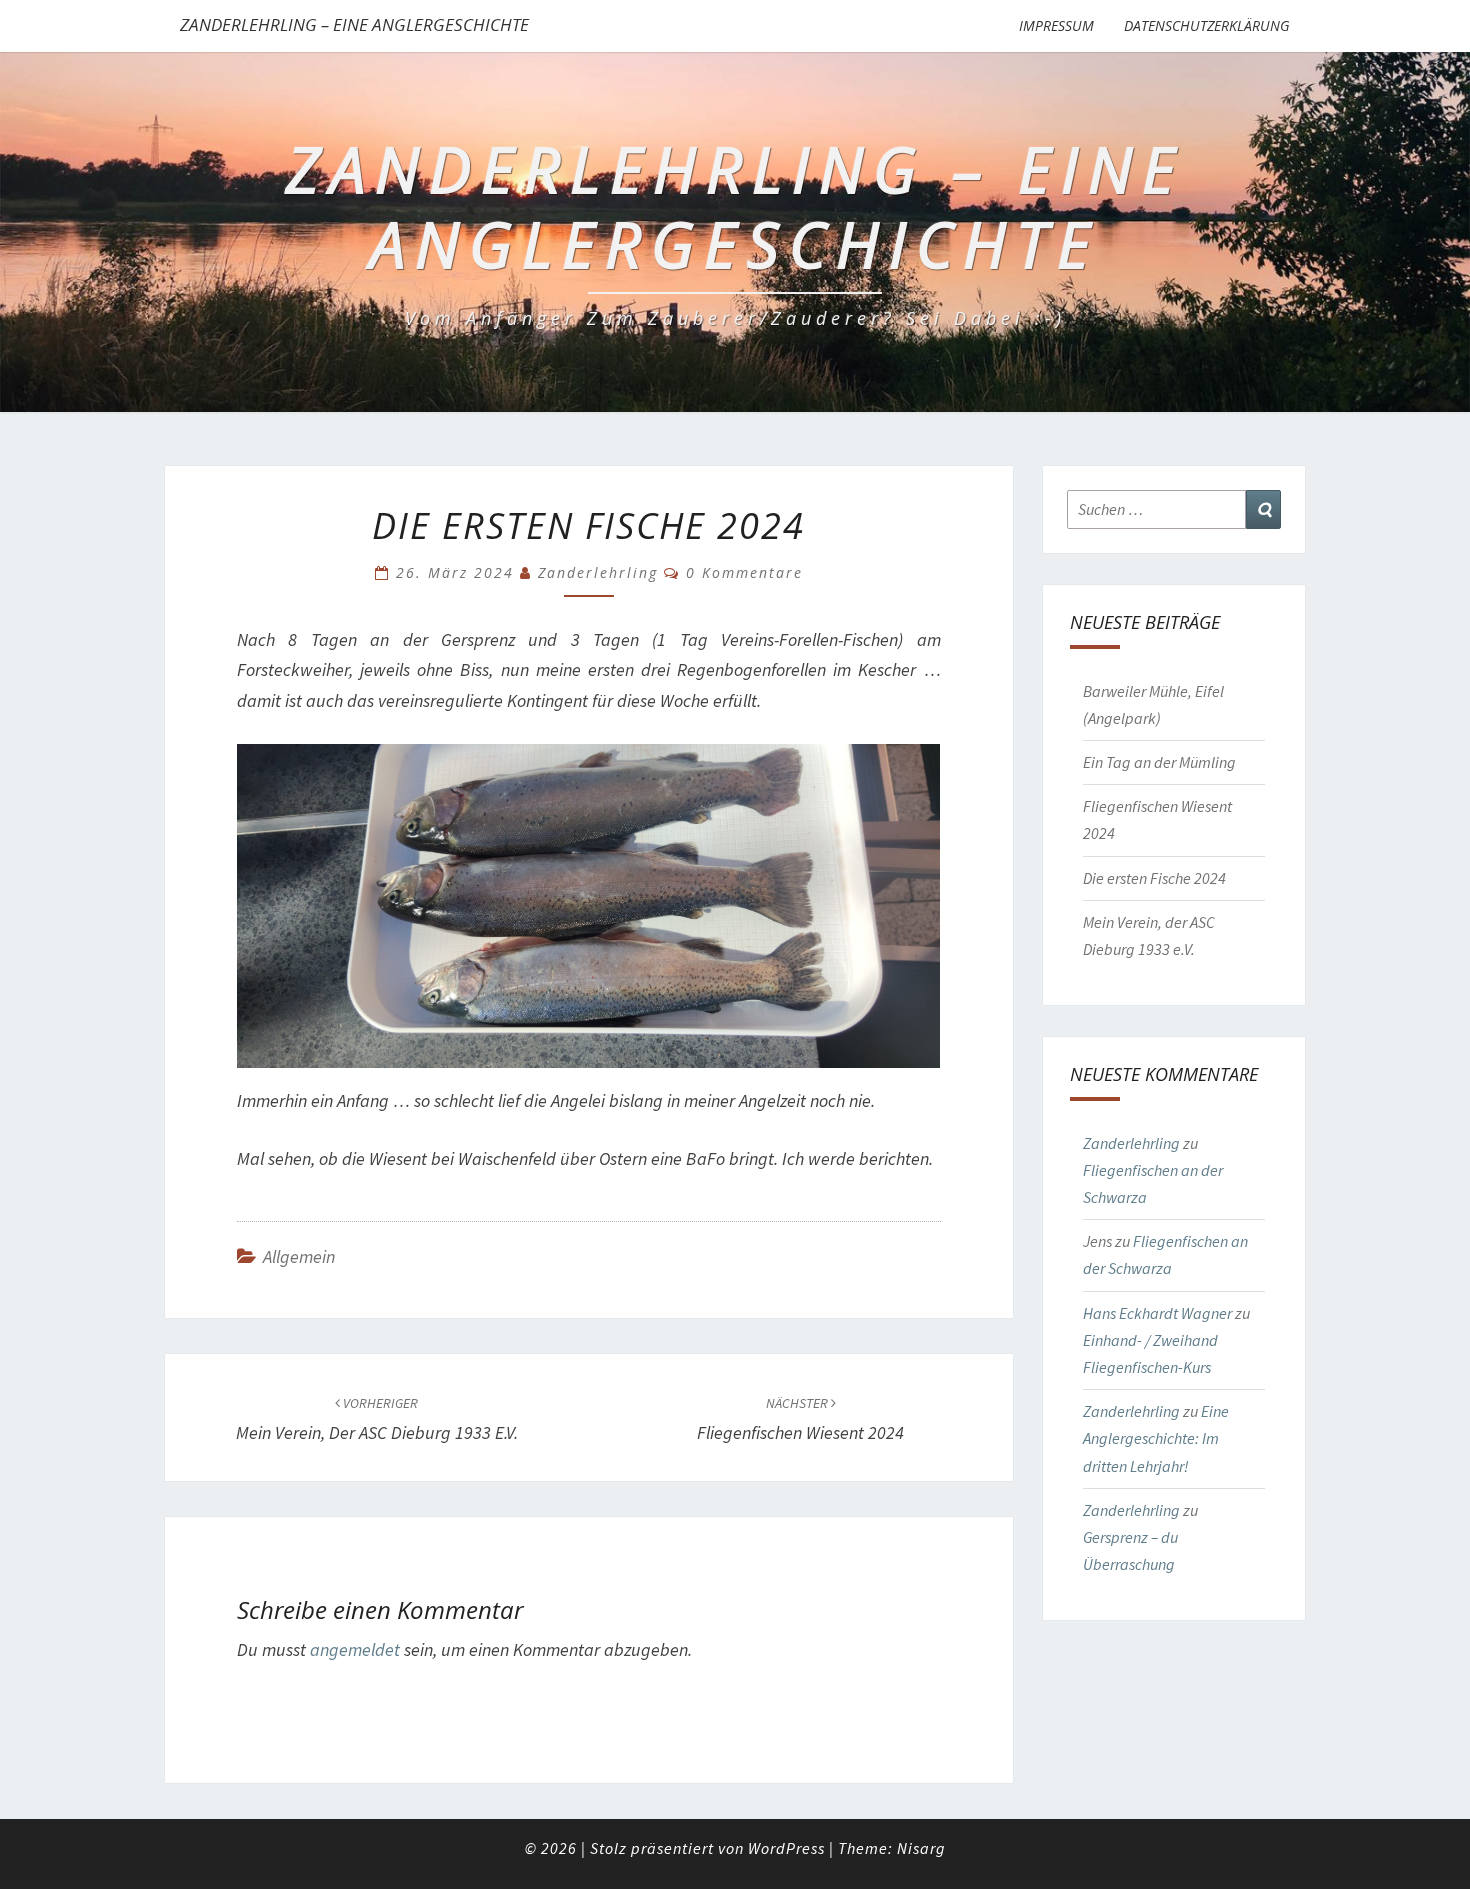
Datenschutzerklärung (1207, 25)
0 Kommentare (744, 572)
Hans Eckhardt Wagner (1157, 1313)
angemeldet (355, 1649)
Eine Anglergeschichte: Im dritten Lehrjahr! (1156, 1438)
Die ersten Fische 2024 (1154, 878)
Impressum (1056, 25)
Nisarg (921, 1848)
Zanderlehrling (598, 572)
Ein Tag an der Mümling (1159, 762)
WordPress (786, 1848)
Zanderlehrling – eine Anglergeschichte (354, 24)
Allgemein (299, 1256)
